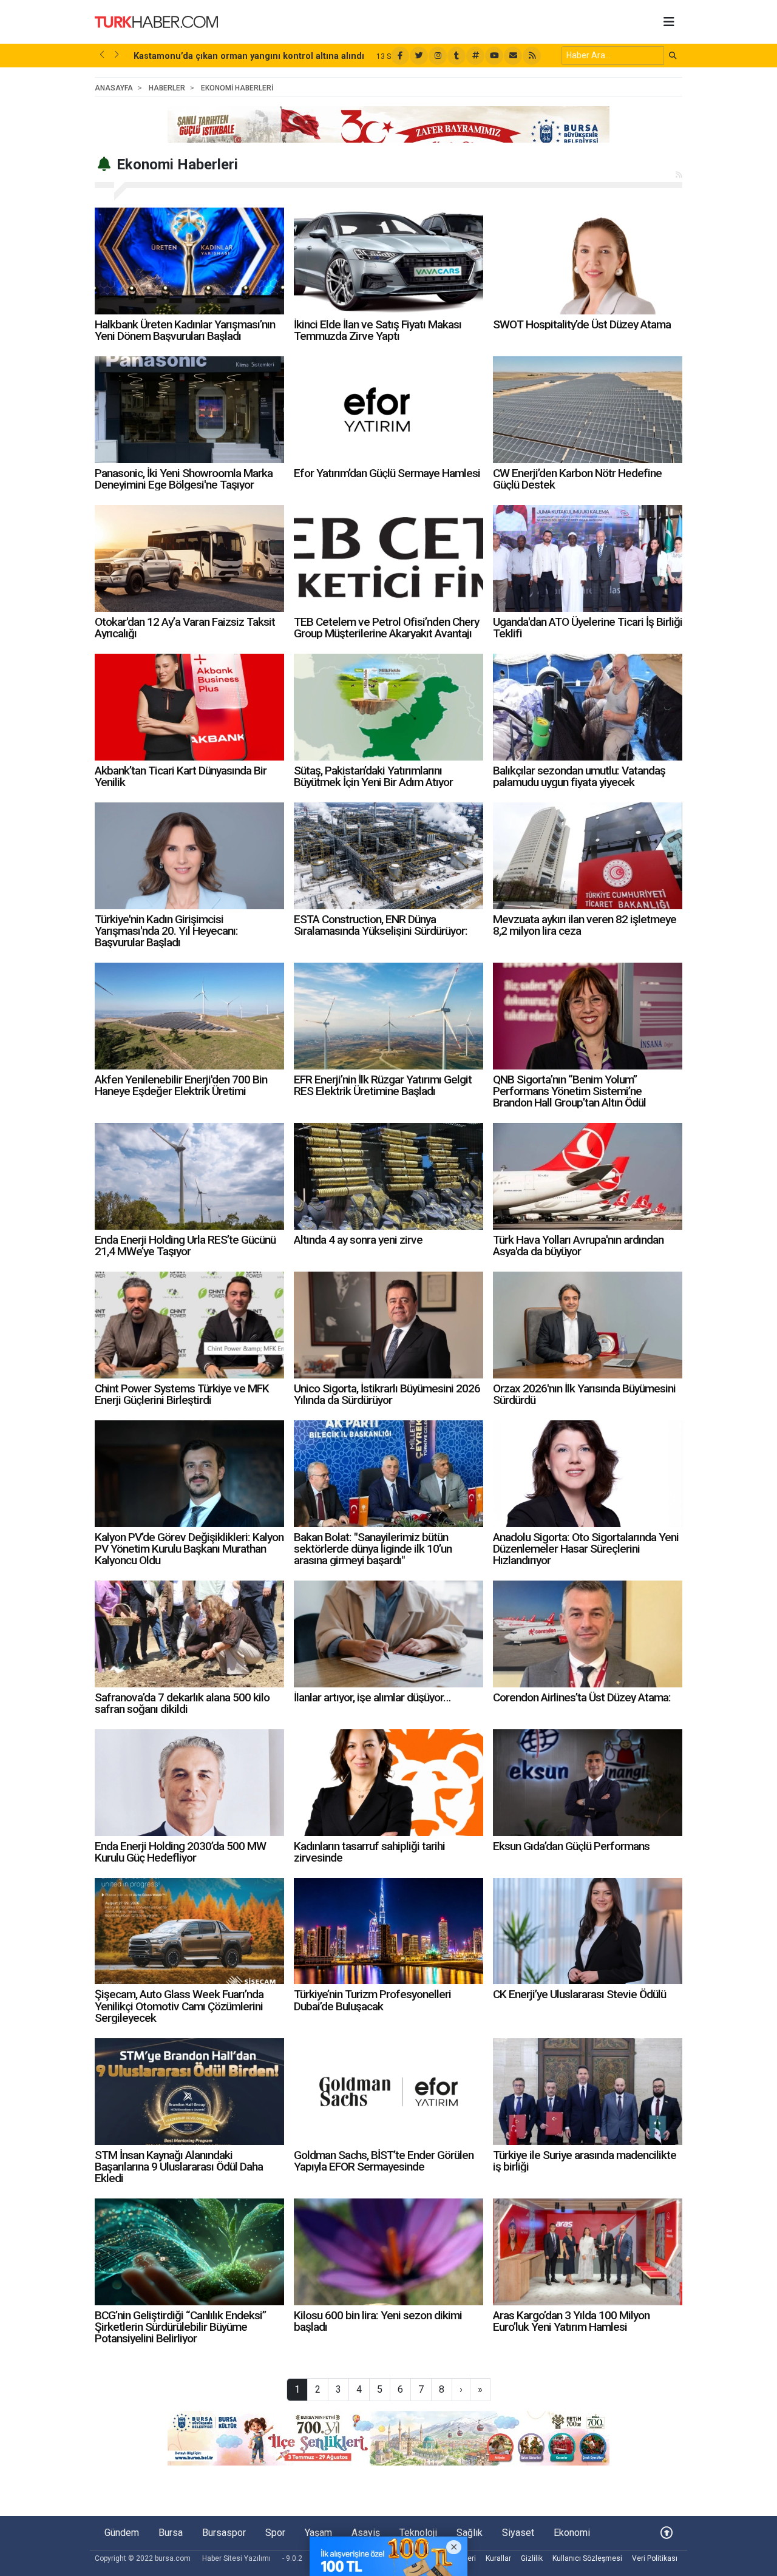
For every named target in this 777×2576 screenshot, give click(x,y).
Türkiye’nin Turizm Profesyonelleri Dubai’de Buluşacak (372, 2000)
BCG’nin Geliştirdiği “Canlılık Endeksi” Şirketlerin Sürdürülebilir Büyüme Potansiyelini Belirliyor (180, 2327)
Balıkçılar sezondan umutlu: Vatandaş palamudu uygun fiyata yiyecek (579, 776)
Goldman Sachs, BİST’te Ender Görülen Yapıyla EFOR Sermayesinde (384, 2161)
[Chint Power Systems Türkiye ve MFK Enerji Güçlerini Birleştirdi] (189, 1325)
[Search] (673, 56)
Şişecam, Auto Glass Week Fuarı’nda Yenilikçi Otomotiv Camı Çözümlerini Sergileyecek (179, 2006)
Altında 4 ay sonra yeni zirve (358, 1240)
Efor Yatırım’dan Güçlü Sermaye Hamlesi (387, 473)
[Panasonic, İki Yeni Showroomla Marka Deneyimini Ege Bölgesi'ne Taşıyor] (189, 410)
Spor (275, 2533)
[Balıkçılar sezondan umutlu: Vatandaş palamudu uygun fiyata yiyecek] (588, 707)
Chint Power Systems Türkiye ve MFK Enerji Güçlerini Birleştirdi (182, 1394)
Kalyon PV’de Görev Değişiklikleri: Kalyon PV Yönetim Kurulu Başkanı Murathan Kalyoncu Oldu (189, 1549)
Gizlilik (532, 2558)
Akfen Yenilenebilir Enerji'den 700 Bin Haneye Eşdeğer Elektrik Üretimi (181, 1085)
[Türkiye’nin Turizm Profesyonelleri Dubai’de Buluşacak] (388, 1931)
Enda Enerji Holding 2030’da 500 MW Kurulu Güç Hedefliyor (180, 1852)
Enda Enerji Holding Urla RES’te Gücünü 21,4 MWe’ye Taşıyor (185, 1246)
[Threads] (475, 56)
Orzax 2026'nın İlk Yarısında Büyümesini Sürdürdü (584, 1394)
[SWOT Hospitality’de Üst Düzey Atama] (588, 261)
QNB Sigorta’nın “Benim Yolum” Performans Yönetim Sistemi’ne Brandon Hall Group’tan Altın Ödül (569, 1091)
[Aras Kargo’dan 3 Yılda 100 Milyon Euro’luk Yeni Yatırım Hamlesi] (588, 2252)
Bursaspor (224, 2533)
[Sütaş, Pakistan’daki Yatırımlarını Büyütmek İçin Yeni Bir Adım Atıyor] (388, 707)
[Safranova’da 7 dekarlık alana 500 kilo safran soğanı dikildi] (189, 1634)
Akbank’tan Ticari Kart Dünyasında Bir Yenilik (181, 776)
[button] (102, 55)
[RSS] (532, 56)
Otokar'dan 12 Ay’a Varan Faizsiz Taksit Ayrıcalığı (185, 628)
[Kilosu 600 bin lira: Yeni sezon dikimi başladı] (388, 2252)
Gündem (122, 2533)
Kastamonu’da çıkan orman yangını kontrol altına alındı (249, 56)
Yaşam (318, 2533)
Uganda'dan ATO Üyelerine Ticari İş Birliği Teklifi (588, 628)
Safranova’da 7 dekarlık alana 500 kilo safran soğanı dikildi (182, 1703)
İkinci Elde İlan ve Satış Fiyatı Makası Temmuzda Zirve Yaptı (378, 330)
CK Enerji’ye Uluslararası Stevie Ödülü (579, 1994)
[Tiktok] (456, 56)
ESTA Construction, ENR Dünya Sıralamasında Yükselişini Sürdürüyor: (381, 925)
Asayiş (366, 2533)
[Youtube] (494, 56)
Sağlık (470, 2533)
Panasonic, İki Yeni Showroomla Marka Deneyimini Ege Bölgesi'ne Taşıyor (184, 479)
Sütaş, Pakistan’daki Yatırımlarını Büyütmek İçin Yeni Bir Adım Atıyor (373, 776)
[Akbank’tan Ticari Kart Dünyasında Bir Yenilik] (189, 707)
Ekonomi (572, 2533)
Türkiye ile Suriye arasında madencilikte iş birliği (585, 2161)
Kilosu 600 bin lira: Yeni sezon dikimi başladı (378, 2321)
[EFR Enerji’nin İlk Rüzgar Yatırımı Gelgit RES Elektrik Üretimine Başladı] (388, 1016)
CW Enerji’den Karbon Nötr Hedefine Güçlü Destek (577, 479)
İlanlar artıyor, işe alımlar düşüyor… (372, 1697)
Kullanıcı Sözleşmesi (587, 2558)
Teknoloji (418, 2533)
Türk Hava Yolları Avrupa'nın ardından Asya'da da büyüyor (578, 1246)
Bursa (171, 2533)
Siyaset (518, 2533)
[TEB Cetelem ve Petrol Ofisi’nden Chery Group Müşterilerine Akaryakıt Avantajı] (388, 558)
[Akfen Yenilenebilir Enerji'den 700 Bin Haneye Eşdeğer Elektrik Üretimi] (189, 1016)
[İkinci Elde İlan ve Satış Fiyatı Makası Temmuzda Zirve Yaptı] (388, 261)
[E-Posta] (513, 56)
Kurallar (498, 2558)
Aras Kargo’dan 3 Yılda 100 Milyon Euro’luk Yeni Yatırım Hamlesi (571, 2321)
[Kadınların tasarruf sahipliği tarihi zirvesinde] (388, 1783)
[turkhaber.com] (156, 21)
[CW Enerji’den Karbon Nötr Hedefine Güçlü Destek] (588, 410)
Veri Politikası (655, 2558)
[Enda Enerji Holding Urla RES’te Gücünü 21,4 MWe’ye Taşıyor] (189, 1176)
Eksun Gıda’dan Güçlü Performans (571, 1846)
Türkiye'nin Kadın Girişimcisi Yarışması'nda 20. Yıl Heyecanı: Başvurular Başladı (166, 931)
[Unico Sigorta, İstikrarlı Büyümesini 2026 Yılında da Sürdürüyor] (388, 1325)
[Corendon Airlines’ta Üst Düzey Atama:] (588, 1634)
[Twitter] (419, 56)
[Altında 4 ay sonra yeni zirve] (388, 1176)
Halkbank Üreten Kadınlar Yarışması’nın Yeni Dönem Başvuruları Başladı (185, 330)
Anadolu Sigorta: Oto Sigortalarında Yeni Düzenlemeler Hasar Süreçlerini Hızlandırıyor (586, 1549)
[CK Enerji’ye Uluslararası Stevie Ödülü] (588, 1931)
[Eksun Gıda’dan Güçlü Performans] (588, 1783)
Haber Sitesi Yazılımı (236, 2558)
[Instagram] (438, 56)
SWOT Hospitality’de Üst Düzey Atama (582, 324)
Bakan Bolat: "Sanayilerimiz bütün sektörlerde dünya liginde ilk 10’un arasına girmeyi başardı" (373, 1549)
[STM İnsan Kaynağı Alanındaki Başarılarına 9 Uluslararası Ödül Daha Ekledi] (189, 2092)
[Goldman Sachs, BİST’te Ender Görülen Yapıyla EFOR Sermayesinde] (388, 2092)
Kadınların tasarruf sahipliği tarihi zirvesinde (369, 1852)
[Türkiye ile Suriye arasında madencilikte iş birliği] (588, 2092)
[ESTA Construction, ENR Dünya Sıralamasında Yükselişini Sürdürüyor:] (388, 856)
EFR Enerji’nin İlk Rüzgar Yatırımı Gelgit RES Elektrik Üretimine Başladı (383, 1085)
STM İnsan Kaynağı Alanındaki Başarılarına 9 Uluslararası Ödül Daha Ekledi (179, 2167)
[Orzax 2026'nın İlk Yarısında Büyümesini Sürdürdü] (588, 1325)
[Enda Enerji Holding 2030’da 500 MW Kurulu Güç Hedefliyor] (189, 1783)
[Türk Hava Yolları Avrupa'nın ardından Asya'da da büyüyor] (588, 1176)
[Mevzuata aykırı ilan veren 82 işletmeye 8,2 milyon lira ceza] (588, 856)
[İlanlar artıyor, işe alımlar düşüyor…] (388, 1634)
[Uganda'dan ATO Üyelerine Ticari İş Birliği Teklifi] (588, 558)
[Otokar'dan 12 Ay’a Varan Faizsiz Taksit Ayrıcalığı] (189, 558)
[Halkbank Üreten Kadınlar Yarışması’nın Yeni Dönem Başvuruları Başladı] (189, 261)
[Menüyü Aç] (669, 22)
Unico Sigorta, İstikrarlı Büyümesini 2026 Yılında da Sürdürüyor (387, 1394)
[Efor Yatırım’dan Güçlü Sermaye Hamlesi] (388, 410)
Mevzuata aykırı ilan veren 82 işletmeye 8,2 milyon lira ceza (585, 925)
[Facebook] (400, 56)
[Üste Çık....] (667, 2533)
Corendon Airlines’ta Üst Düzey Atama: (582, 1697)
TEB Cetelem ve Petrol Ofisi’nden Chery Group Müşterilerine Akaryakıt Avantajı (386, 628)
